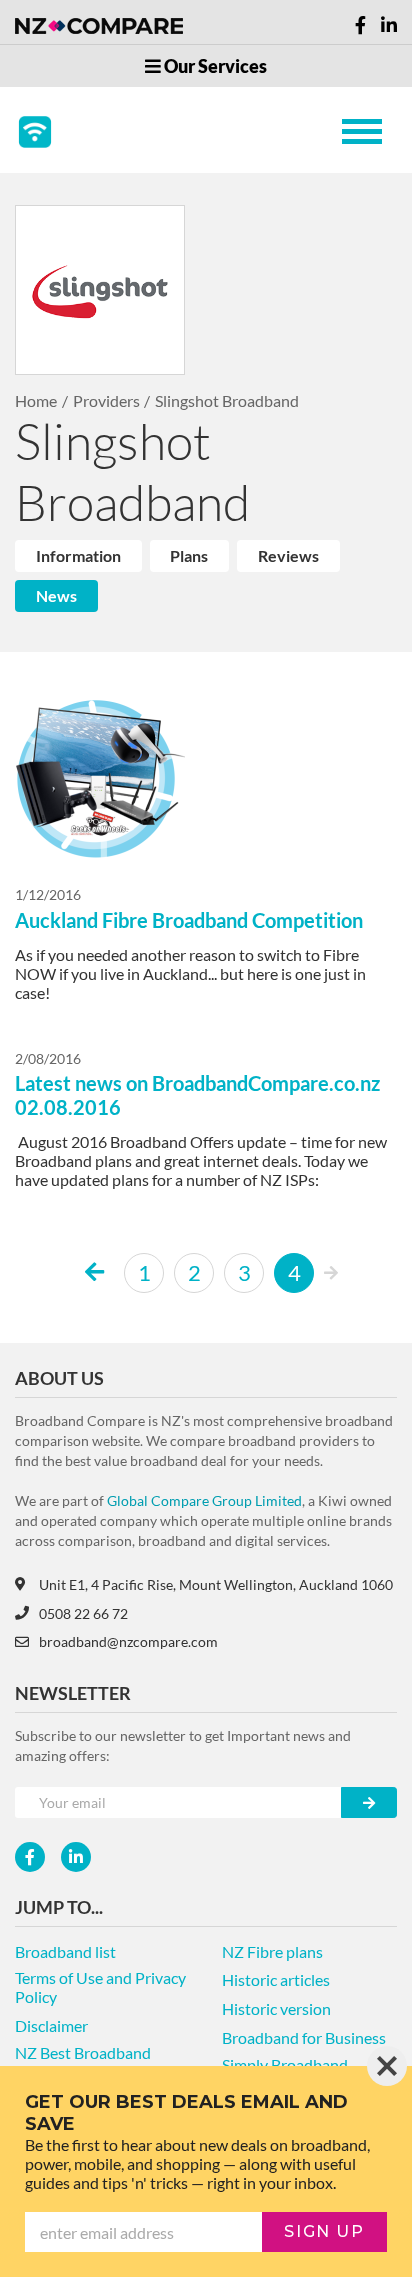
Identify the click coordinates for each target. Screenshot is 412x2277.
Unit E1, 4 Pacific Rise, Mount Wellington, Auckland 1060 (216, 1584)
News (56, 595)
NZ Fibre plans (272, 1951)
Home (36, 400)
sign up (324, 2231)
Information (78, 555)
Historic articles (276, 1979)
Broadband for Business (304, 2037)
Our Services (214, 66)
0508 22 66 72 (83, 1613)
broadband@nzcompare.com (128, 1641)
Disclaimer (51, 2025)
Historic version (276, 2008)
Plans (189, 555)
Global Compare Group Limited (204, 1500)
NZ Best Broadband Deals (83, 2062)
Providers (106, 400)
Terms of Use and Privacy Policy (100, 1987)
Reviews (288, 555)
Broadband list (65, 1951)
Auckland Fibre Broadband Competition (189, 920)
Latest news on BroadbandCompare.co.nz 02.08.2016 (197, 1095)
